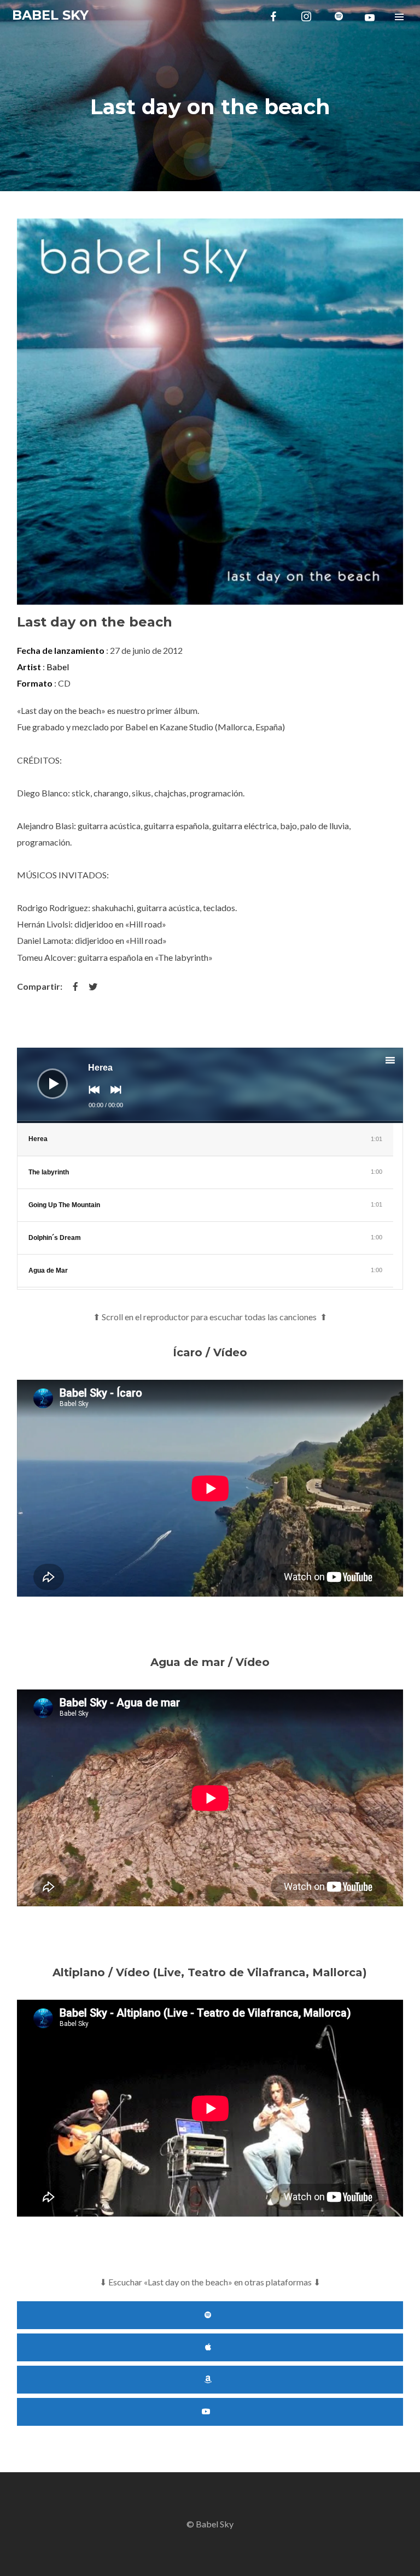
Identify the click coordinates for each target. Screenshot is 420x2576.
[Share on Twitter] (93, 986)
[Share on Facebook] (75, 986)
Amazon (210, 2380)
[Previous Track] (91, 1097)
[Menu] (399, 16)
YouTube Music (210, 2412)
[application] (210, 1085)
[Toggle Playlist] (400, 1062)
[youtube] (370, 17)
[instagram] (306, 16)
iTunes (210, 2347)
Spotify (210, 2315)
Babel (58, 667)
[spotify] (339, 16)
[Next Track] (113, 1097)
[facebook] (273, 16)
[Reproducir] (44, 1076)
